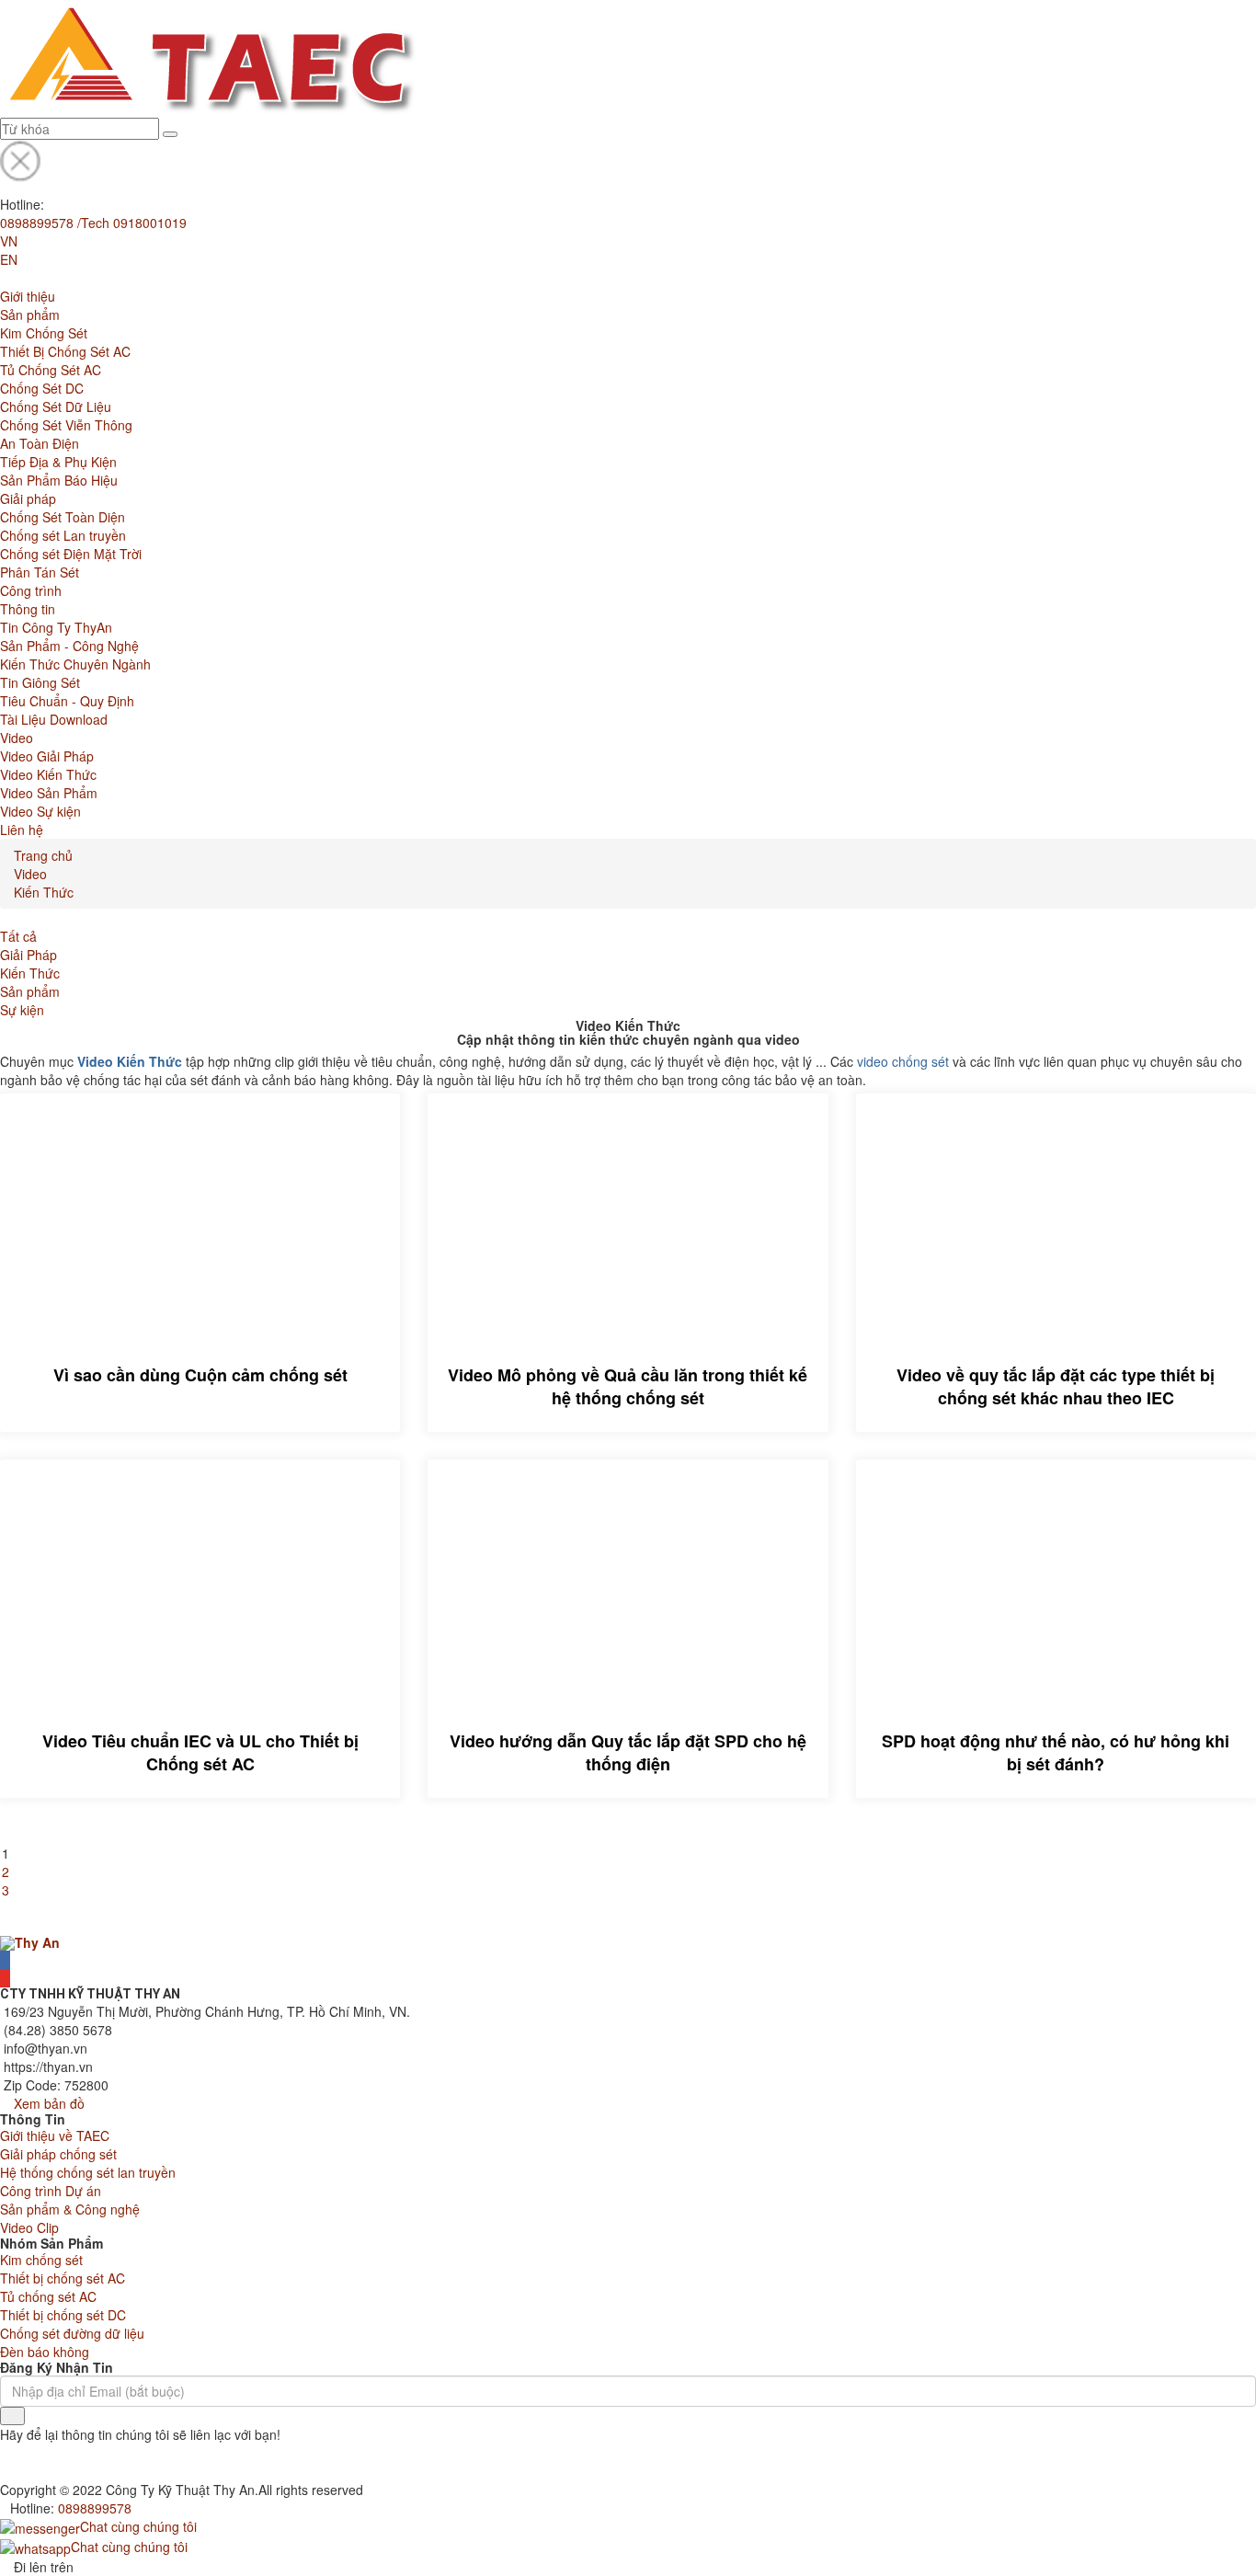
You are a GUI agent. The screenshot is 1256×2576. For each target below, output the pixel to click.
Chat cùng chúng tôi (138, 2526)
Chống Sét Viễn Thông (66, 425)
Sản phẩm (30, 315)
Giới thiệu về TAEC (55, 2135)
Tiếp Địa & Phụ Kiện (58, 462)
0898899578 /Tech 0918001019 (93, 223)
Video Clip (29, 2227)
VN (9, 241)
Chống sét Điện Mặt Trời (71, 554)
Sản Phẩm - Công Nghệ (69, 646)
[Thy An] (30, 1941)
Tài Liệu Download (54, 719)
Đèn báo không (45, 2352)
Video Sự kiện (40, 811)
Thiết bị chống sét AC (63, 2278)
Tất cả (18, 936)
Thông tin (28, 609)
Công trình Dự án (51, 2191)
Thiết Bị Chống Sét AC (65, 351)
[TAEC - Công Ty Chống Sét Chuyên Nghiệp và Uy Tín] (209, 57)
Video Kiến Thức (48, 774)
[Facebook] (5, 1960)
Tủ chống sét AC (48, 2296)
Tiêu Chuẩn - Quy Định (67, 701)
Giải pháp (28, 498)
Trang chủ (43, 855)
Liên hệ (22, 830)
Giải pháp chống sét (58, 2154)
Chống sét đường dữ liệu (72, 2333)
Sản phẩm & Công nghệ (70, 2209)
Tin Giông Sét (40, 682)
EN (9, 259)
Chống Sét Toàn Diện (63, 517)
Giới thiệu (28, 296)
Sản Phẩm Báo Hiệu (59, 480)
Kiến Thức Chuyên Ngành (75, 664)
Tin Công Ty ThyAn (56, 627)
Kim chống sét (41, 2260)
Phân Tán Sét (40, 572)
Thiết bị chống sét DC (63, 2315)
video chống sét (903, 1061)
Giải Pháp (29, 955)
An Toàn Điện (40, 443)
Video (17, 738)
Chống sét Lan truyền (63, 535)
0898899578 (95, 2508)
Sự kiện (22, 1010)
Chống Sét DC (42, 388)
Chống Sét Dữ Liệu (56, 406)
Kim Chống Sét (44, 333)
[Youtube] (5, 1978)
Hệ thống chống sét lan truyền (88, 2172)
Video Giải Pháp (47, 756)
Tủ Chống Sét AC (51, 370)
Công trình (31, 590)
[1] (12, 2416)
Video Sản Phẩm (49, 793)
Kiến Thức (44, 892)
